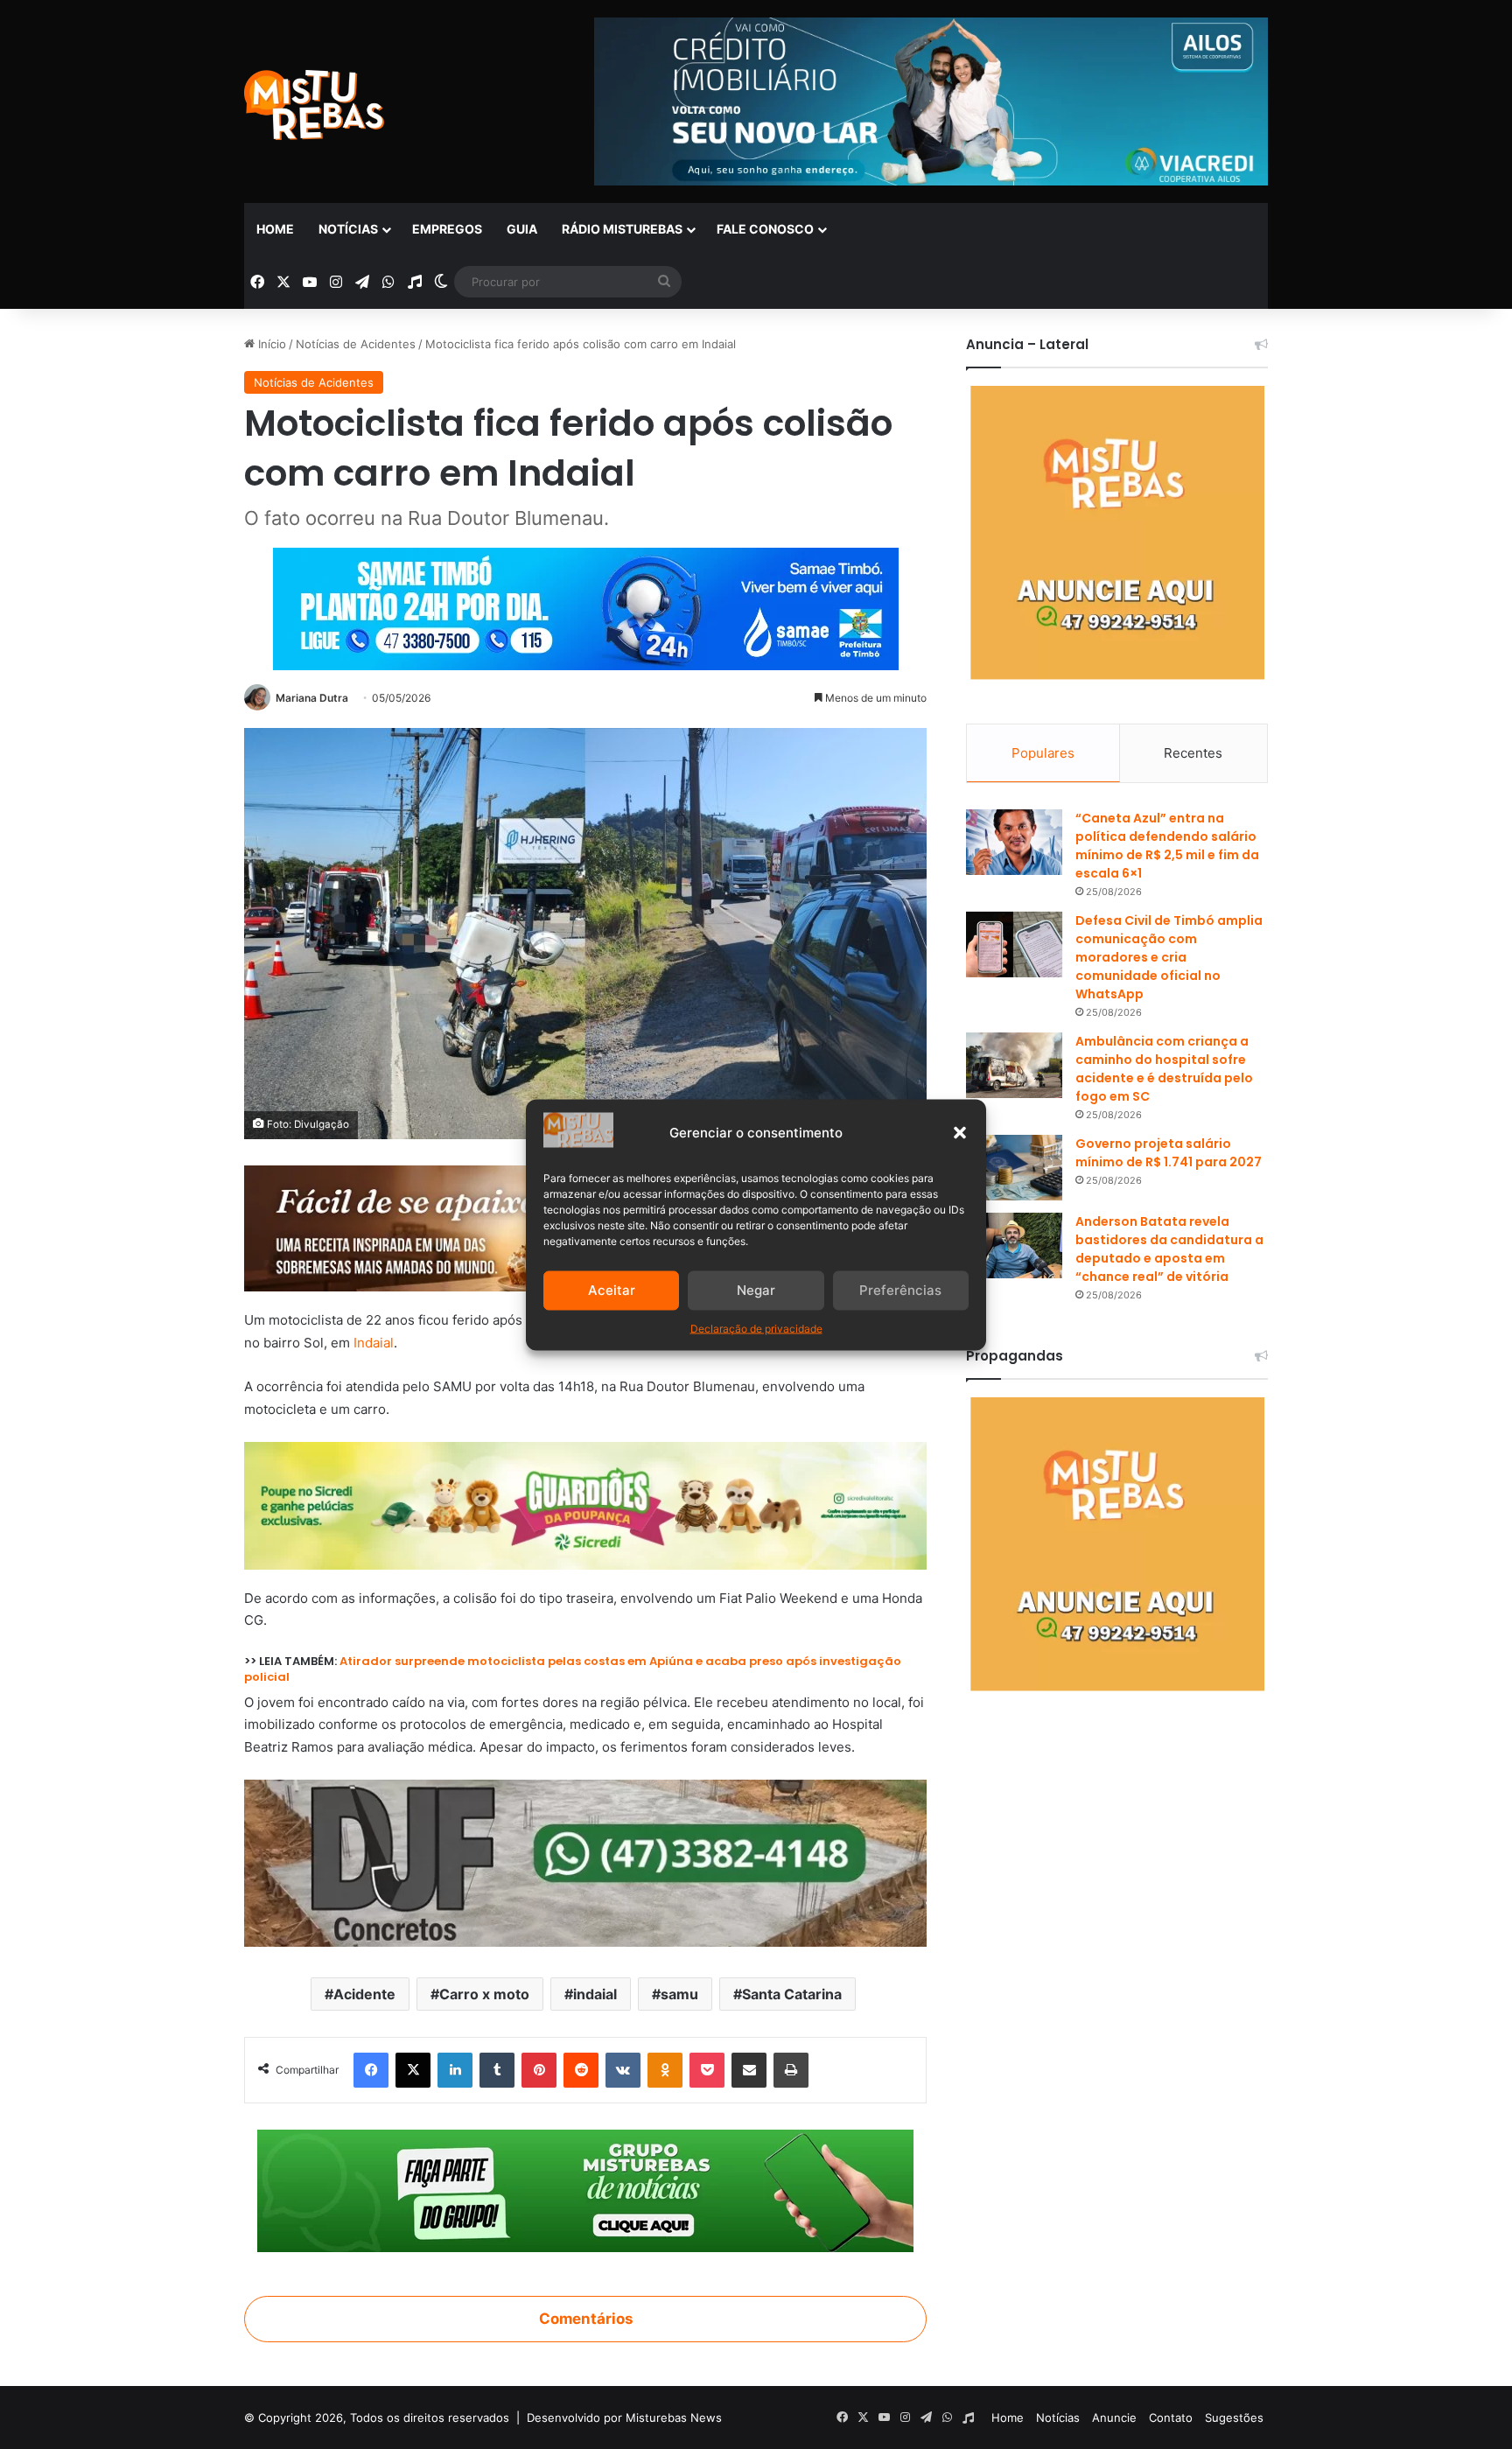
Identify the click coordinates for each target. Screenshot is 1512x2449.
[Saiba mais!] (585, 1504)
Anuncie (1114, 2418)
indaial (595, 1994)
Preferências (900, 1290)
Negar (756, 1290)
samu (679, 1994)
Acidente (364, 1994)
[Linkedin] (455, 2070)
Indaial (374, 1343)
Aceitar (612, 1290)
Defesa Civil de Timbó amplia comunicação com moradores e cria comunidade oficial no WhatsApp (1169, 957)
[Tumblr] (497, 2070)
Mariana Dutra (312, 698)
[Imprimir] (791, 2070)
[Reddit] (581, 2070)
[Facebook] (371, 2070)
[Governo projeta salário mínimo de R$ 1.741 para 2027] (1014, 1168)
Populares (1043, 753)
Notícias (348, 229)
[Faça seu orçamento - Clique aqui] (585, 1862)
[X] (413, 2070)
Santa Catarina (792, 1994)
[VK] (623, 2070)
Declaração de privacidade (756, 1328)
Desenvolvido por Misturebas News (624, 2418)
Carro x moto (484, 1994)
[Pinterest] (539, 2070)
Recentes (1193, 753)
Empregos (447, 229)
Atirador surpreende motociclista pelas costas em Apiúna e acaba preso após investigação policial (573, 1669)
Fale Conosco (765, 229)
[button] (960, 1132)
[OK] (665, 2070)
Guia (522, 229)
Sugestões (1234, 2418)
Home (275, 229)
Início (270, 344)
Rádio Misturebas (622, 229)
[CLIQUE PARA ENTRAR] (585, 2190)
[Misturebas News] (314, 105)
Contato (1171, 2418)
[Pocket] (707, 2070)
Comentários (586, 2319)
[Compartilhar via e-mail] (749, 2070)
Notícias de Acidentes (356, 344)
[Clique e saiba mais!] (586, 606)
